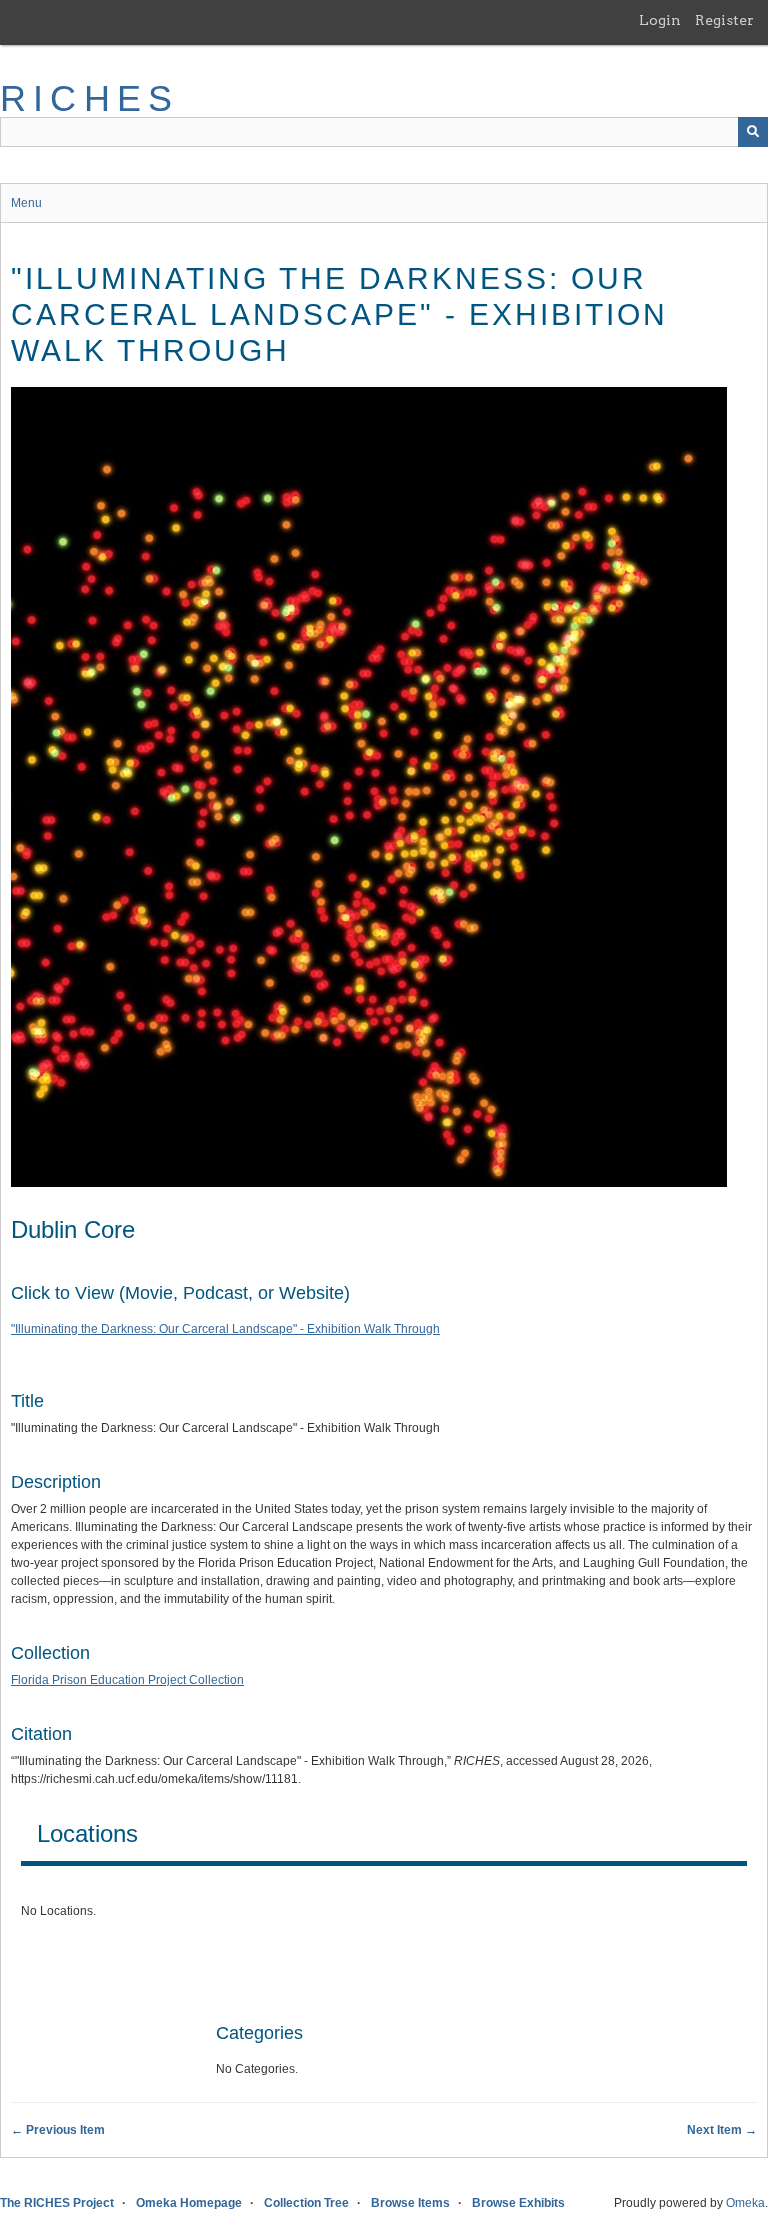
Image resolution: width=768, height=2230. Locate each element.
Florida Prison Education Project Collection (127, 1680)
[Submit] (753, 132)
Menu (26, 203)
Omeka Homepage (189, 2203)
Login (660, 20)
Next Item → (722, 2130)
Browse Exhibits (518, 2203)
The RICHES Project (57, 2203)
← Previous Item (58, 2130)
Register (724, 20)
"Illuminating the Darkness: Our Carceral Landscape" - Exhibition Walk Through (225, 1329)
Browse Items (410, 2203)
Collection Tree (306, 2203)
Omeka (745, 2203)
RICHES (89, 98)
